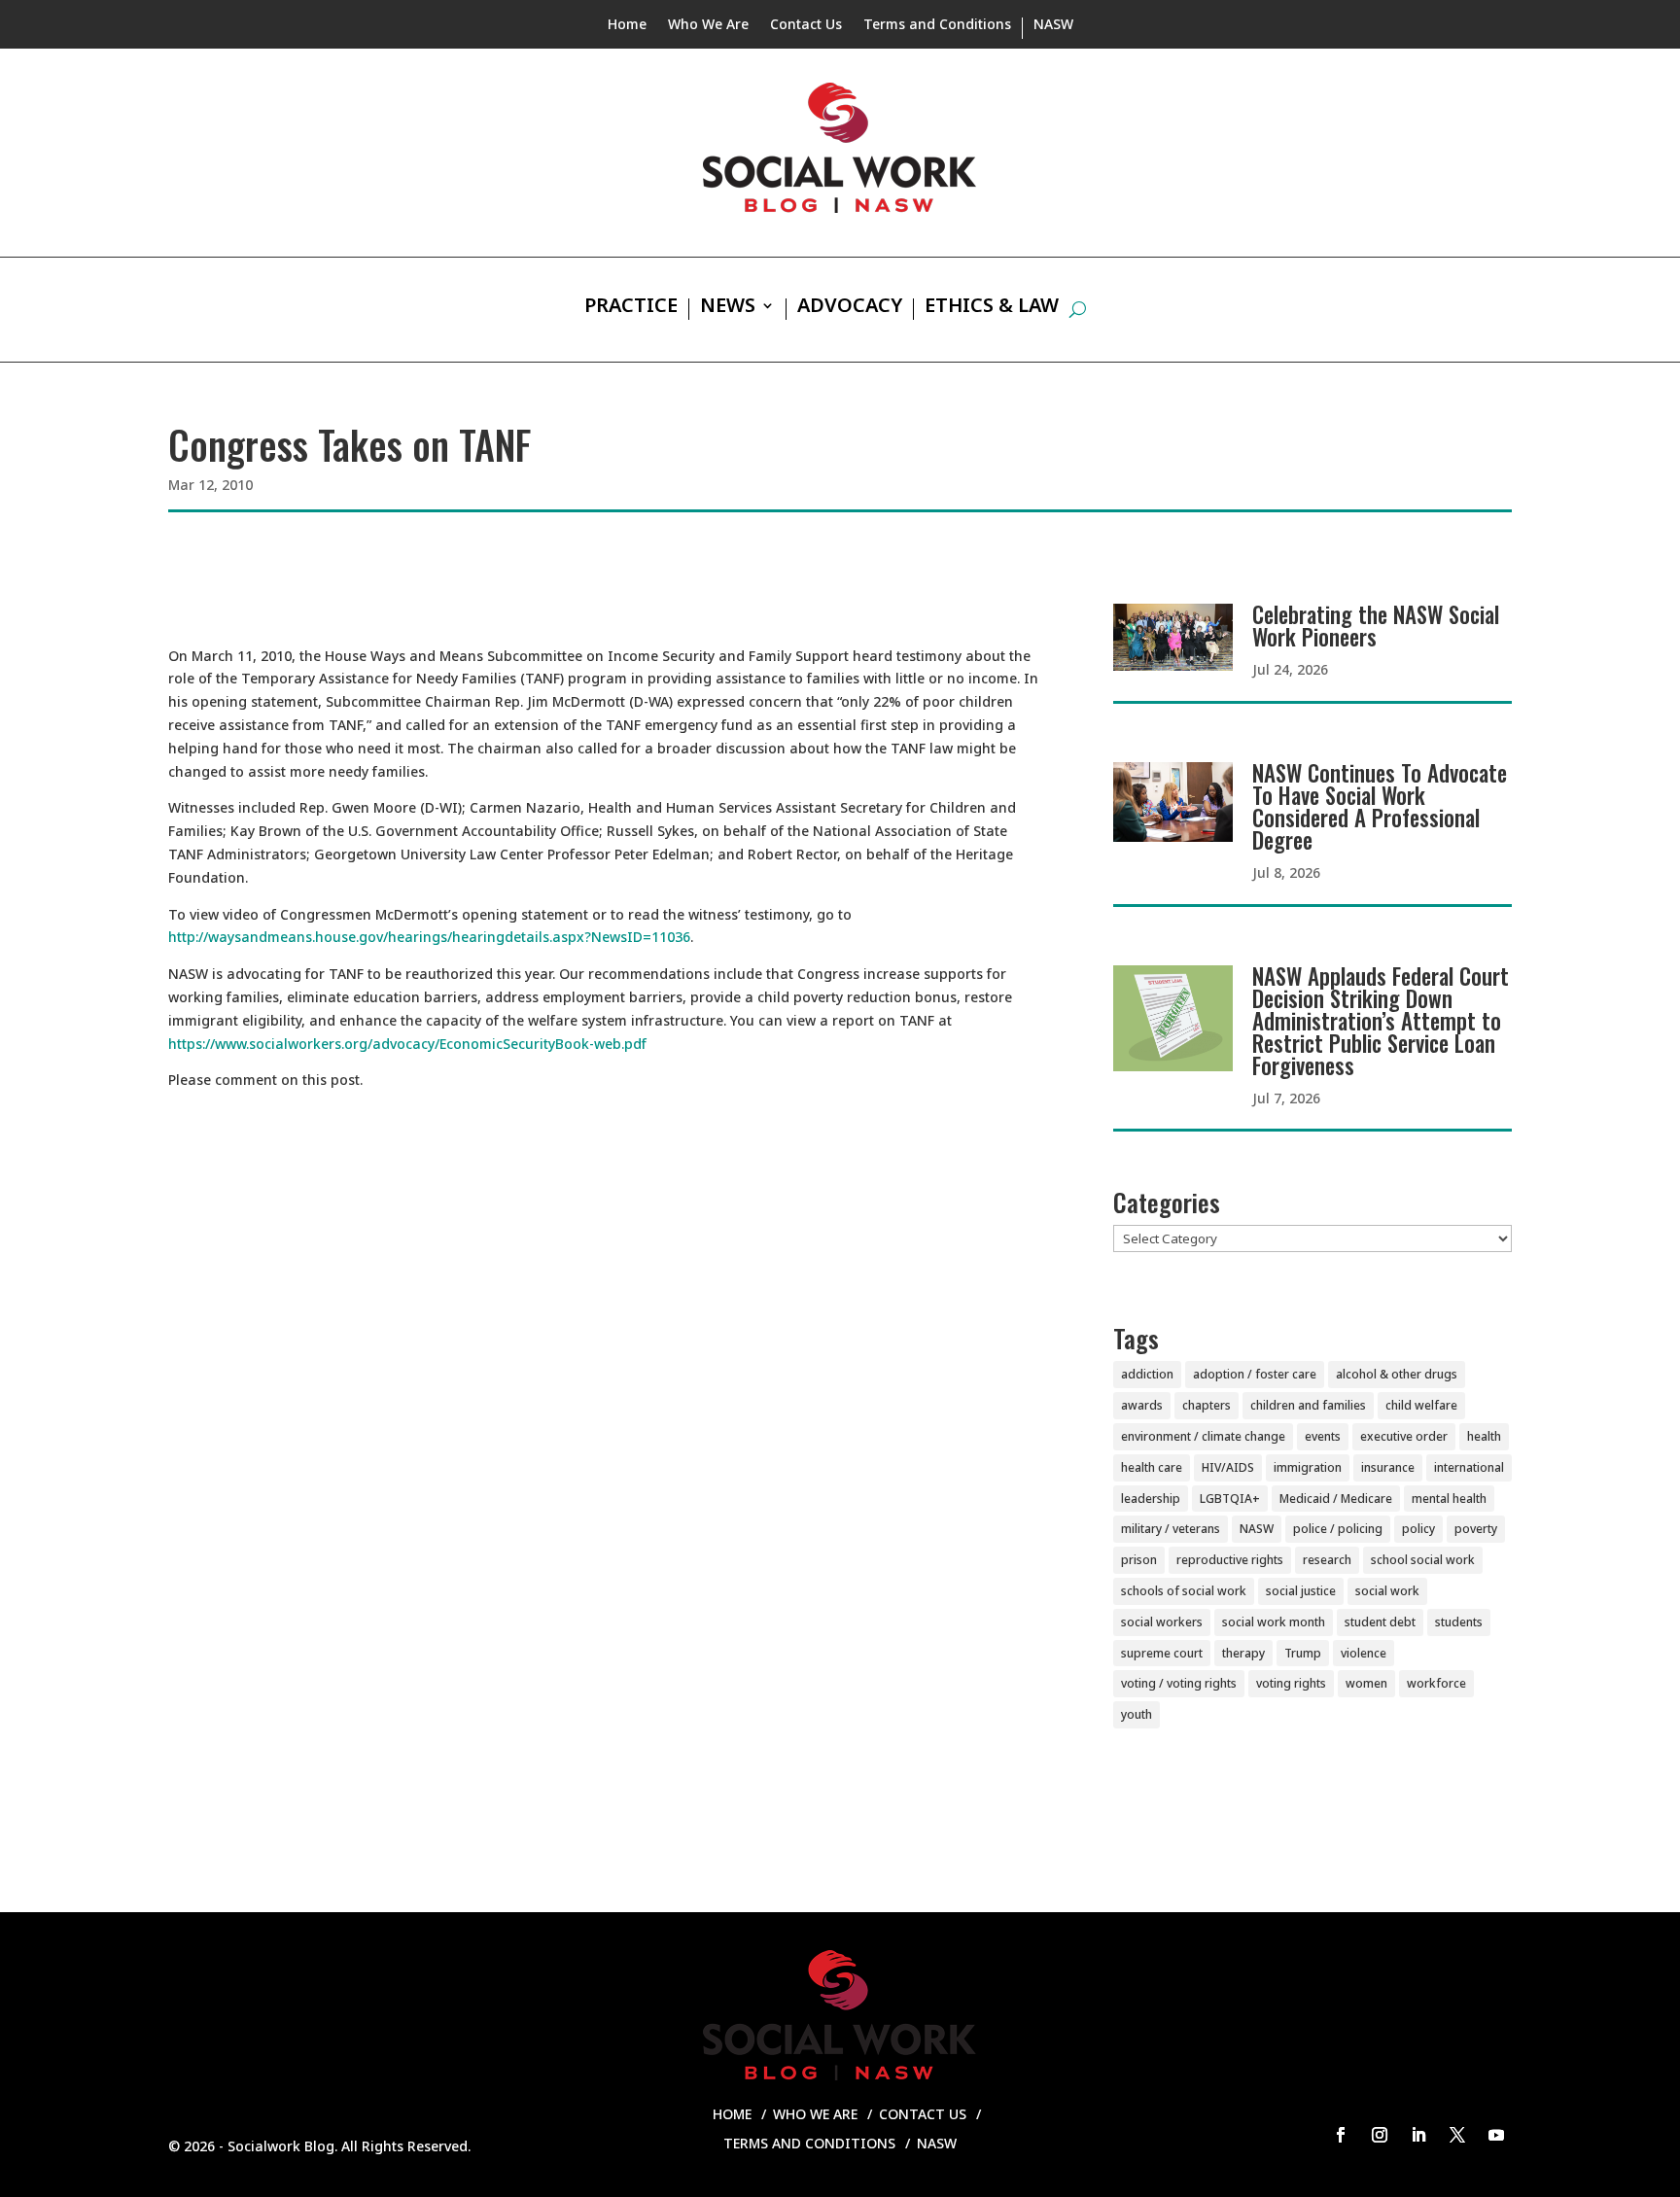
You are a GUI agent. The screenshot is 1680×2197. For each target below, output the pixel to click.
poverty (1476, 1529)
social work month (1274, 1622)
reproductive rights (1230, 1560)
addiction (1147, 1374)
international (1469, 1467)
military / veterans (1171, 1529)
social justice (1301, 1591)
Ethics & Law (992, 308)
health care (1152, 1467)
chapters (1207, 1405)
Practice (631, 308)
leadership (1151, 1499)
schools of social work (1184, 1591)
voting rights (1291, 1683)
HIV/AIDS (1228, 1467)
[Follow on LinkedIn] (1418, 2135)
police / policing (1338, 1529)
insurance (1388, 1467)
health (1484, 1436)
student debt (1380, 1622)
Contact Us (806, 25)
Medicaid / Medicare (1336, 1499)
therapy (1243, 1653)
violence (1364, 1653)
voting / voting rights (1179, 1683)
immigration (1308, 1467)
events (1323, 1436)
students (1459, 1622)
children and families (1308, 1405)
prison (1139, 1560)
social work (1387, 1591)
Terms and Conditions (937, 25)
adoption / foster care (1255, 1374)
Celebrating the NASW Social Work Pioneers (1376, 626)
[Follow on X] (1457, 2135)
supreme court (1162, 1653)
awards (1142, 1405)
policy (1418, 1529)
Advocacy (850, 308)
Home (627, 25)
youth (1137, 1714)
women (1366, 1683)
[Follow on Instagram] (1380, 2135)
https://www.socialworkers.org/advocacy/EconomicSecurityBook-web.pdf (407, 1044)
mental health (1449, 1499)
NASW (1053, 25)
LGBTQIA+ (1230, 1499)
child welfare (1421, 1405)
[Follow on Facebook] (1341, 2135)
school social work (1423, 1560)
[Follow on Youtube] (1496, 2135)
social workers (1162, 1622)
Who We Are (708, 25)
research (1327, 1560)
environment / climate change (1203, 1436)
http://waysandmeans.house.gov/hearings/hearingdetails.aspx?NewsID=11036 (429, 937)
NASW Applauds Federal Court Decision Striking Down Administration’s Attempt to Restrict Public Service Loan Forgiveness (1381, 1021)
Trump (1303, 1653)
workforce (1436, 1683)
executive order (1404, 1436)
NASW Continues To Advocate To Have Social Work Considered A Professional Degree (1380, 806)
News (728, 308)
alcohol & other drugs (1397, 1374)
